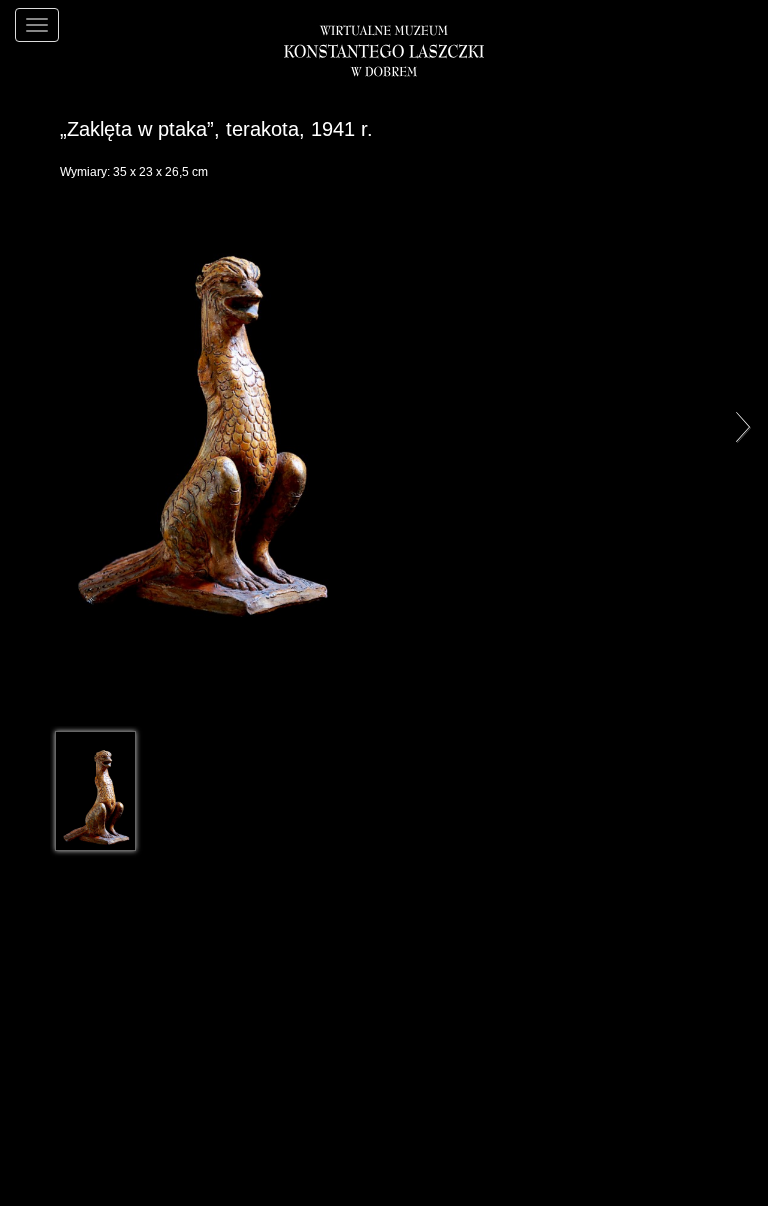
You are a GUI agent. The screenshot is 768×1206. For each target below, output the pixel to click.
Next (738, 426)
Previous (30, 426)
